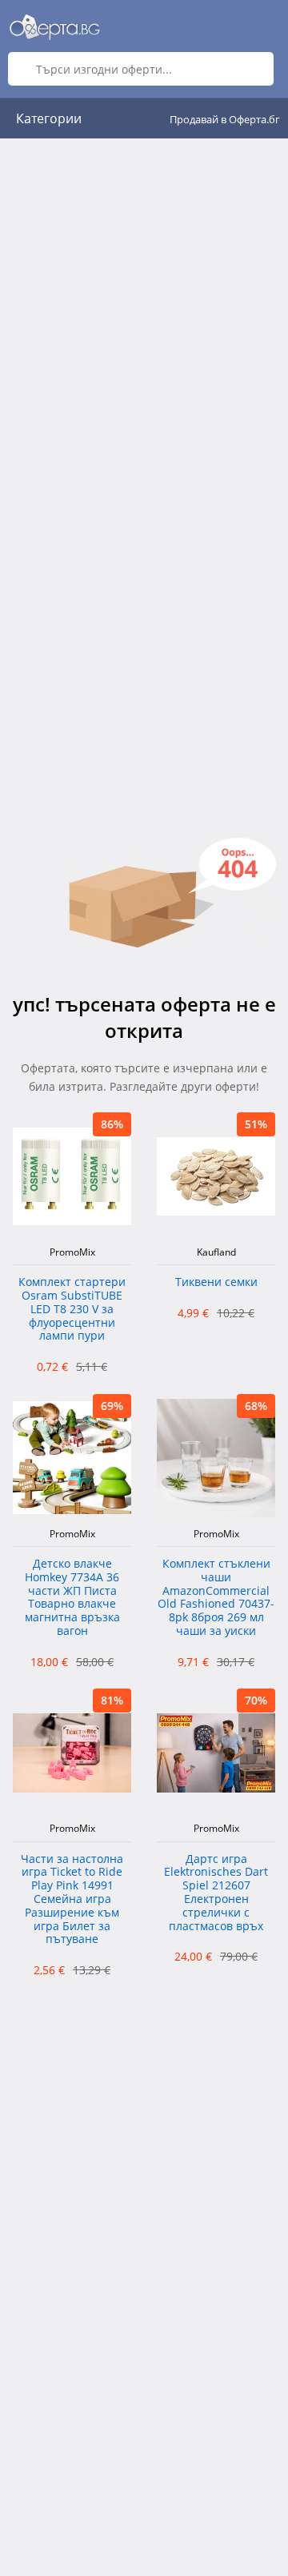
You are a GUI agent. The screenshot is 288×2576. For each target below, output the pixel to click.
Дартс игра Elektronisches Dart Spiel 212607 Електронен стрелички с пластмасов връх (216, 1893)
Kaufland (216, 1252)
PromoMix (72, 1252)
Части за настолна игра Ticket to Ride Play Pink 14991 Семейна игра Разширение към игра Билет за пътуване (72, 1900)
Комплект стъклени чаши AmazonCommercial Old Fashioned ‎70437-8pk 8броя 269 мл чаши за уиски (216, 1598)
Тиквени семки (216, 1282)
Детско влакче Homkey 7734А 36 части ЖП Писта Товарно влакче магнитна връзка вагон (72, 1598)
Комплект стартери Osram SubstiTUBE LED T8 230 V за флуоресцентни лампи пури (72, 1309)
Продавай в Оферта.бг (225, 119)
